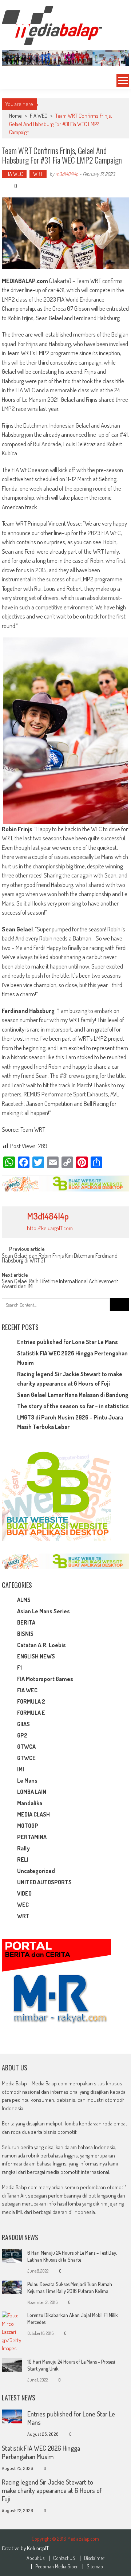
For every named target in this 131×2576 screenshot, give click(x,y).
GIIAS (23, 1724)
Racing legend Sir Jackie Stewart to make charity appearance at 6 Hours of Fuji (52, 2490)
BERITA (26, 1622)
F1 (19, 1668)
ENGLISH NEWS (36, 1656)
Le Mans (27, 1780)
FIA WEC (39, 116)
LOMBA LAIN (32, 1792)
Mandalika (30, 1803)
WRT (38, 174)
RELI (23, 1860)
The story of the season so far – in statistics (73, 1406)
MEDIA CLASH (33, 1814)
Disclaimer (94, 2558)
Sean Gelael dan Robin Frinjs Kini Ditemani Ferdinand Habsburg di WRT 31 (60, 1259)
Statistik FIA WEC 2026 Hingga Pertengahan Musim (41, 2452)
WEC (23, 1905)
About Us (35, 2558)
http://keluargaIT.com (50, 1228)
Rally (23, 1848)
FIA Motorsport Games (45, 1679)
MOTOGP (28, 1826)
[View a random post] (10, 80)
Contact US (64, 2558)
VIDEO (24, 1893)
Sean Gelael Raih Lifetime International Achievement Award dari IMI (60, 1284)
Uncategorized (36, 1871)
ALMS (24, 1600)
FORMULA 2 (31, 1701)
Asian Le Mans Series (43, 1611)
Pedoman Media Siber (57, 2567)
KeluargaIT (38, 2548)
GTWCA (26, 1747)
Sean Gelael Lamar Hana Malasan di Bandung (73, 1395)
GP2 (22, 1735)
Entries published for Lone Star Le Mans (68, 1342)
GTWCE (26, 1758)
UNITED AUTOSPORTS (44, 1882)
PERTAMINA (32, 1837)
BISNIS (25, 1634)
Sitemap (95, 2567)
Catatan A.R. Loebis (41, 1645)
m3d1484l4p (67, 174)
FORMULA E (31, 1713)
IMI (21, 1769)
